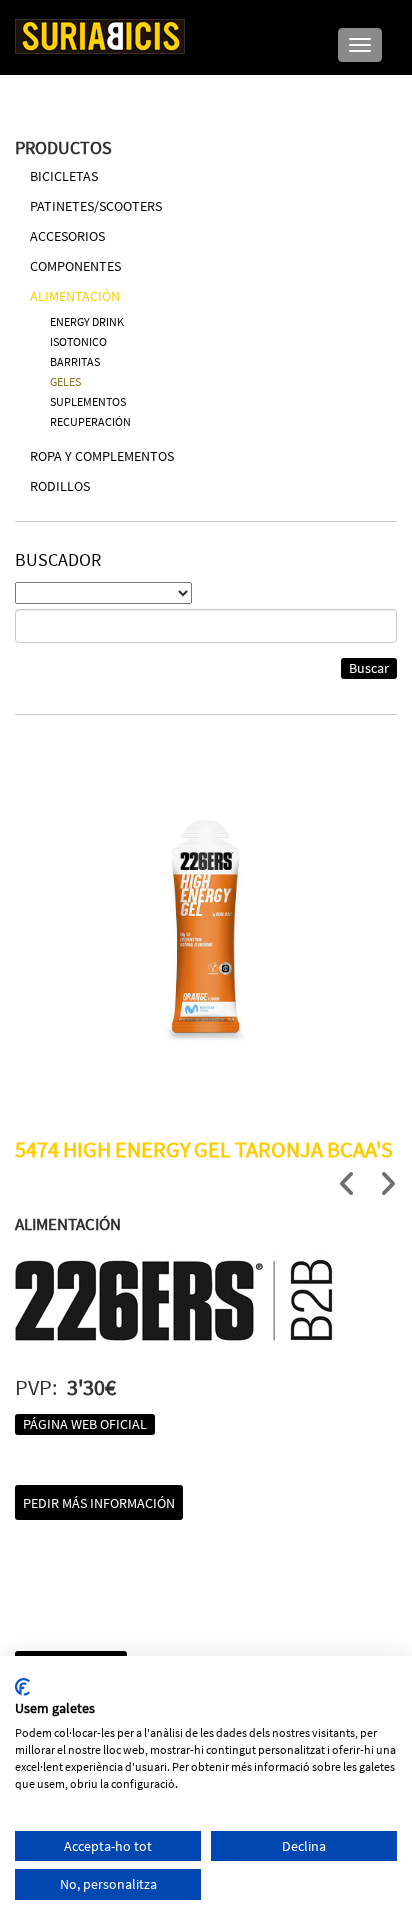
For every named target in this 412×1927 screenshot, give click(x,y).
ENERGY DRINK (87, 321)
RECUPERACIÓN (90, 421)
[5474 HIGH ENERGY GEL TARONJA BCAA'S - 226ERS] (206, 931)
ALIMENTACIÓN (75, 296)
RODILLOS (60, 486)
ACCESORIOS (67, 236)
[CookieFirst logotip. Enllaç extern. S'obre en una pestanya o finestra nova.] (22, 1687)
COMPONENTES (75, 266)
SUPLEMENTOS (88, 401)
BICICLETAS (64, 176)
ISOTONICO (78, 341)
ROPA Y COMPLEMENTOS (102, 456)
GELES (65, 381)
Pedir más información (99, 1503)
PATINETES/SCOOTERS (96, 206)
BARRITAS (75, 361)
